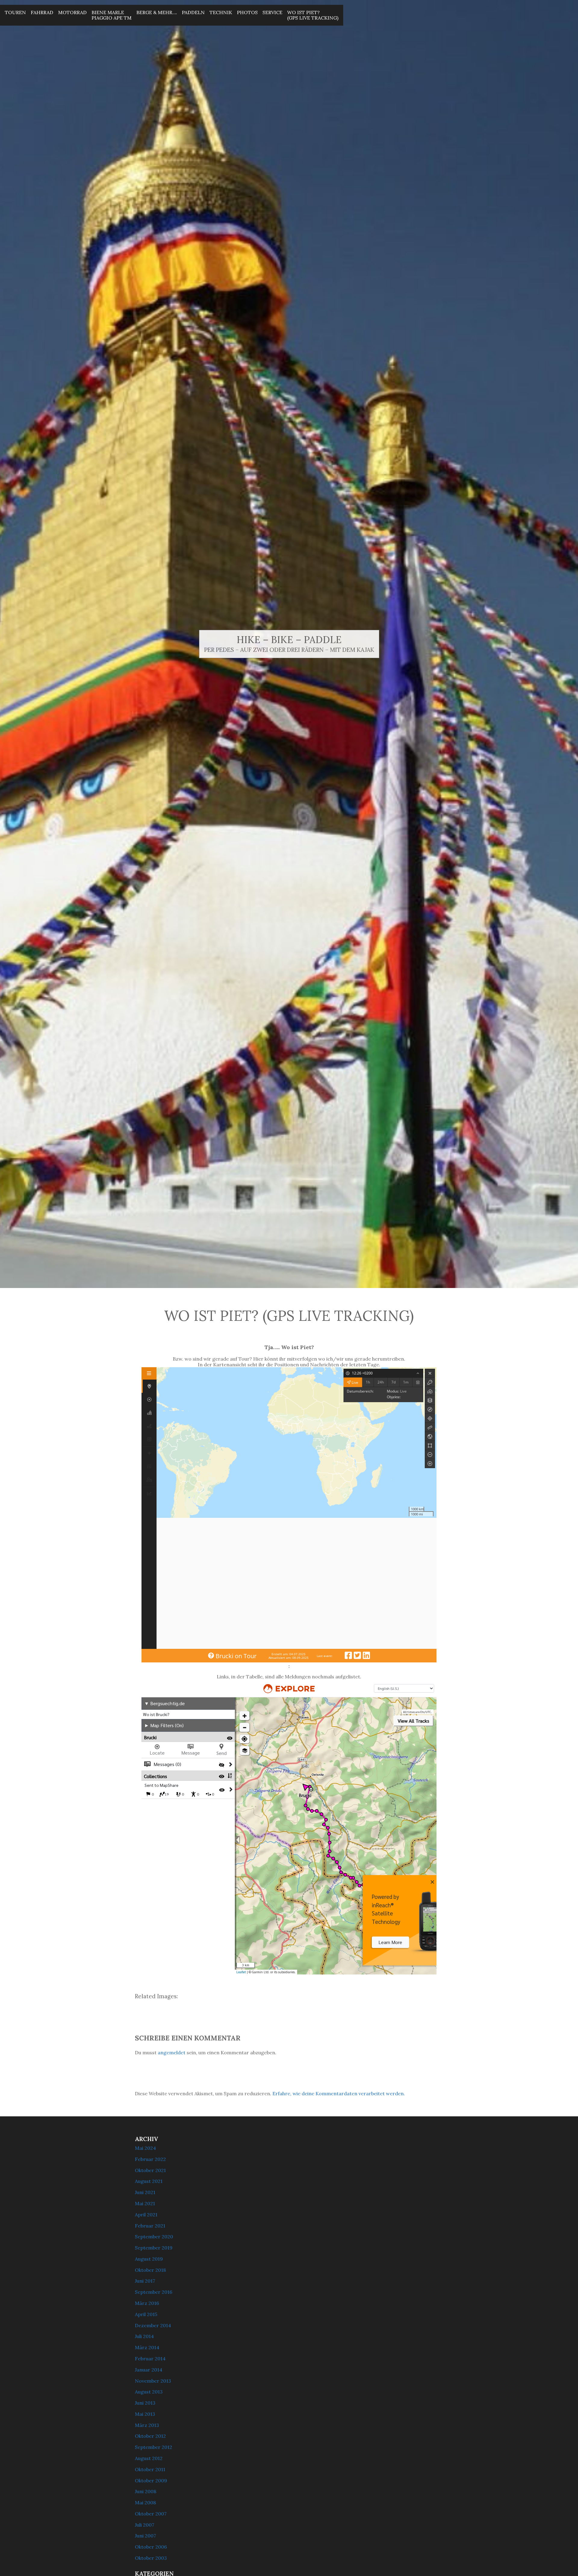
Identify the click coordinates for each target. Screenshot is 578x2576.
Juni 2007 (145, 2536)
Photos (247, 12)
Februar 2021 (150, 2226)
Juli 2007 (144, 2525)
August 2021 (149, 2181)
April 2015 (146, 2314)
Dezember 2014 (153, 2325)
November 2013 (153, 2381)
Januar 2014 (149, 2370)
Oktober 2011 (150, 2469)
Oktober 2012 (150, 2436)
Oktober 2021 (150, 2170)
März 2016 (147, 2303)
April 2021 (146, 2215)
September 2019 (154, 2248)
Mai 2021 (145, 2203)
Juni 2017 (145, 2281)
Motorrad (72, 12)
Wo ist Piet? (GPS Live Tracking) (313, 15)
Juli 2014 (144, 2336)
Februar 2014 (150, 2359)
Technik (221, 12)
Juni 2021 (145, 2192)
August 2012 (149, 2458)
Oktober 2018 (150, 2270)
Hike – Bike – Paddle (289, 640)
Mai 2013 (145, 2414)
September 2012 (154, 2447)
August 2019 (149, 2259)
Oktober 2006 (151, 2547)
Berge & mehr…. (157, 12)
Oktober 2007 (151, 2514)
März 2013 (147, 2425)
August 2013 (149, 2392)
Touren (15, 12)
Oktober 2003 (151, 2558)
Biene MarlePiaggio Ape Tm (112, 15)
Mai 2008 (145, 2503)
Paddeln (193, 12)
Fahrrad (42, 12)
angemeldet (172, 2052)
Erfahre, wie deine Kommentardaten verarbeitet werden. (339, 2093)
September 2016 (154, 2292)
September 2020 (154, 2237)
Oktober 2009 (151, 2481)
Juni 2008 (146, 2491)
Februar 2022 (150, 2159)
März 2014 (147, 2347)
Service (272, 12)
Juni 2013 (145, 2403)
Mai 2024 (145, 2148)
